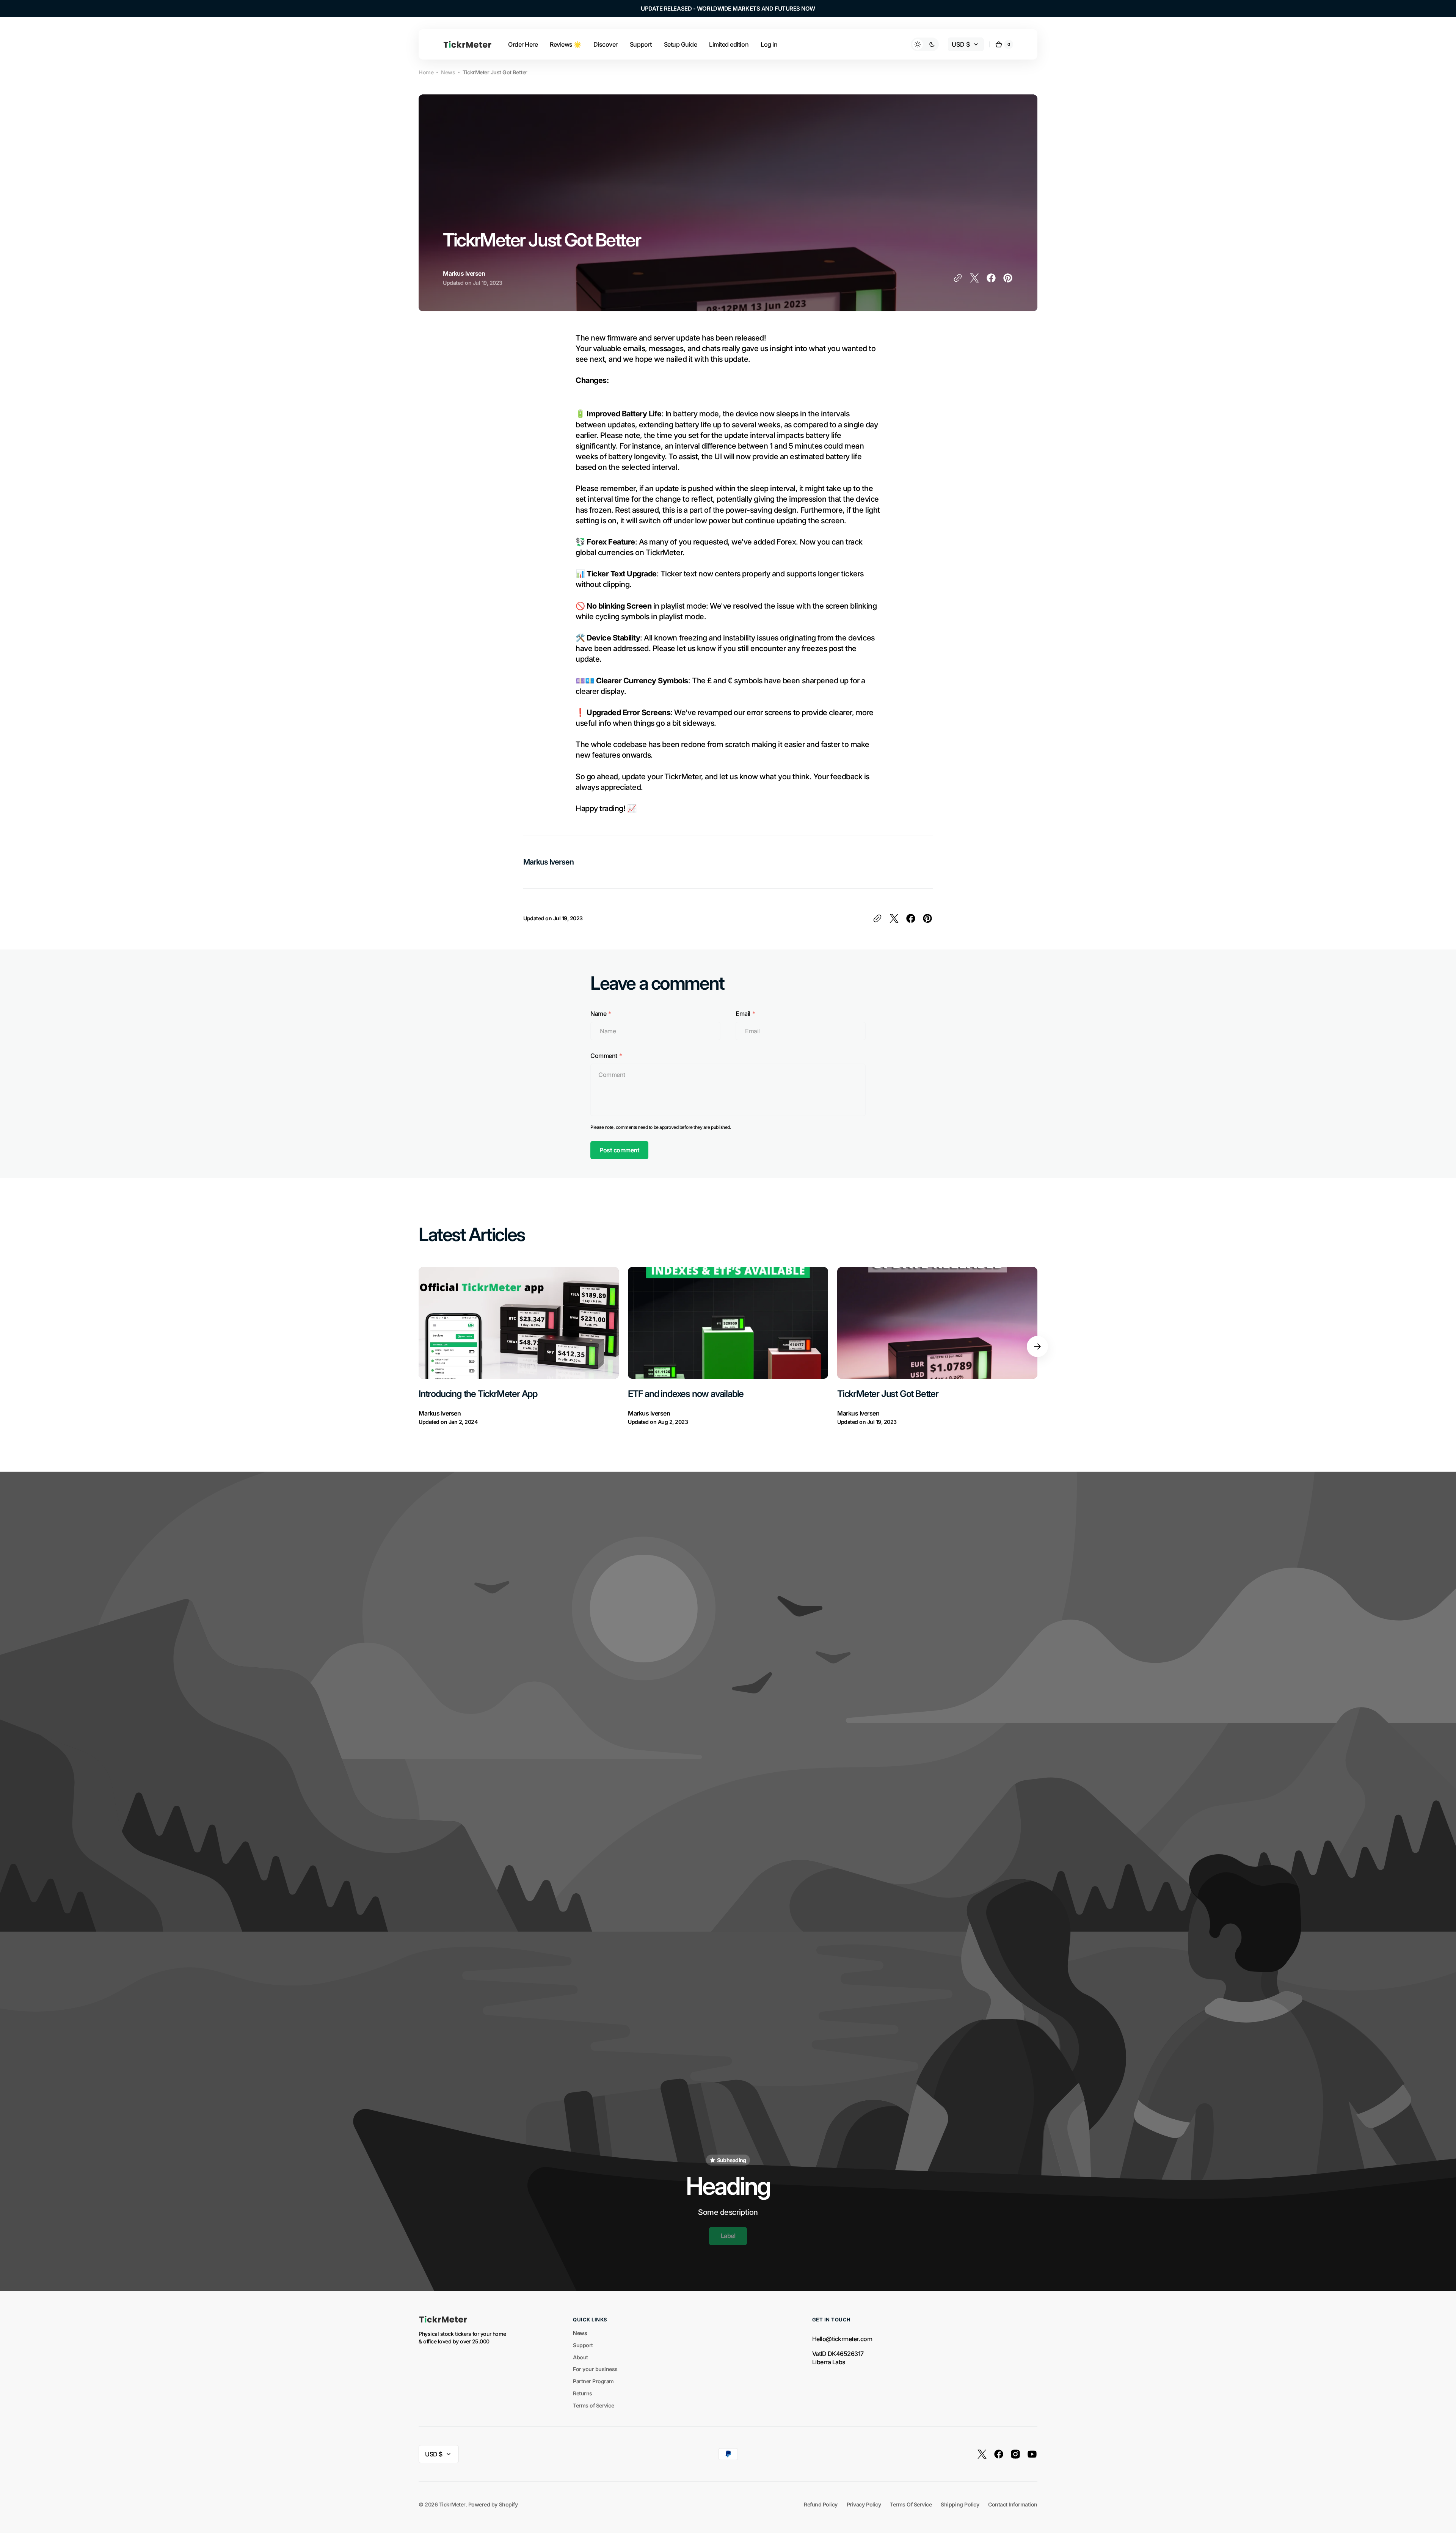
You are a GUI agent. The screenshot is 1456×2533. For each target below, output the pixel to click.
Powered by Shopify (493, 2504)
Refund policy (821, 2504)
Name (598, 1014)
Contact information (1013, 2504)
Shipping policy (960, 2504)
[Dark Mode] (925, 44)
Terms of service (911, 2504)
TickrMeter (452, 2504)
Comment (604, 1056)
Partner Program (593, 2381)
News (448, 72)
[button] (1004, 44)
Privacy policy (864, 2504)
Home (426, 72)
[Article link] (519, 1347)
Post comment (619, 1150)
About (581, 2357)
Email (743, 1014)
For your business (595, 2369)
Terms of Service (593, 2405)
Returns (583, 2393)
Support (583, 2345)
